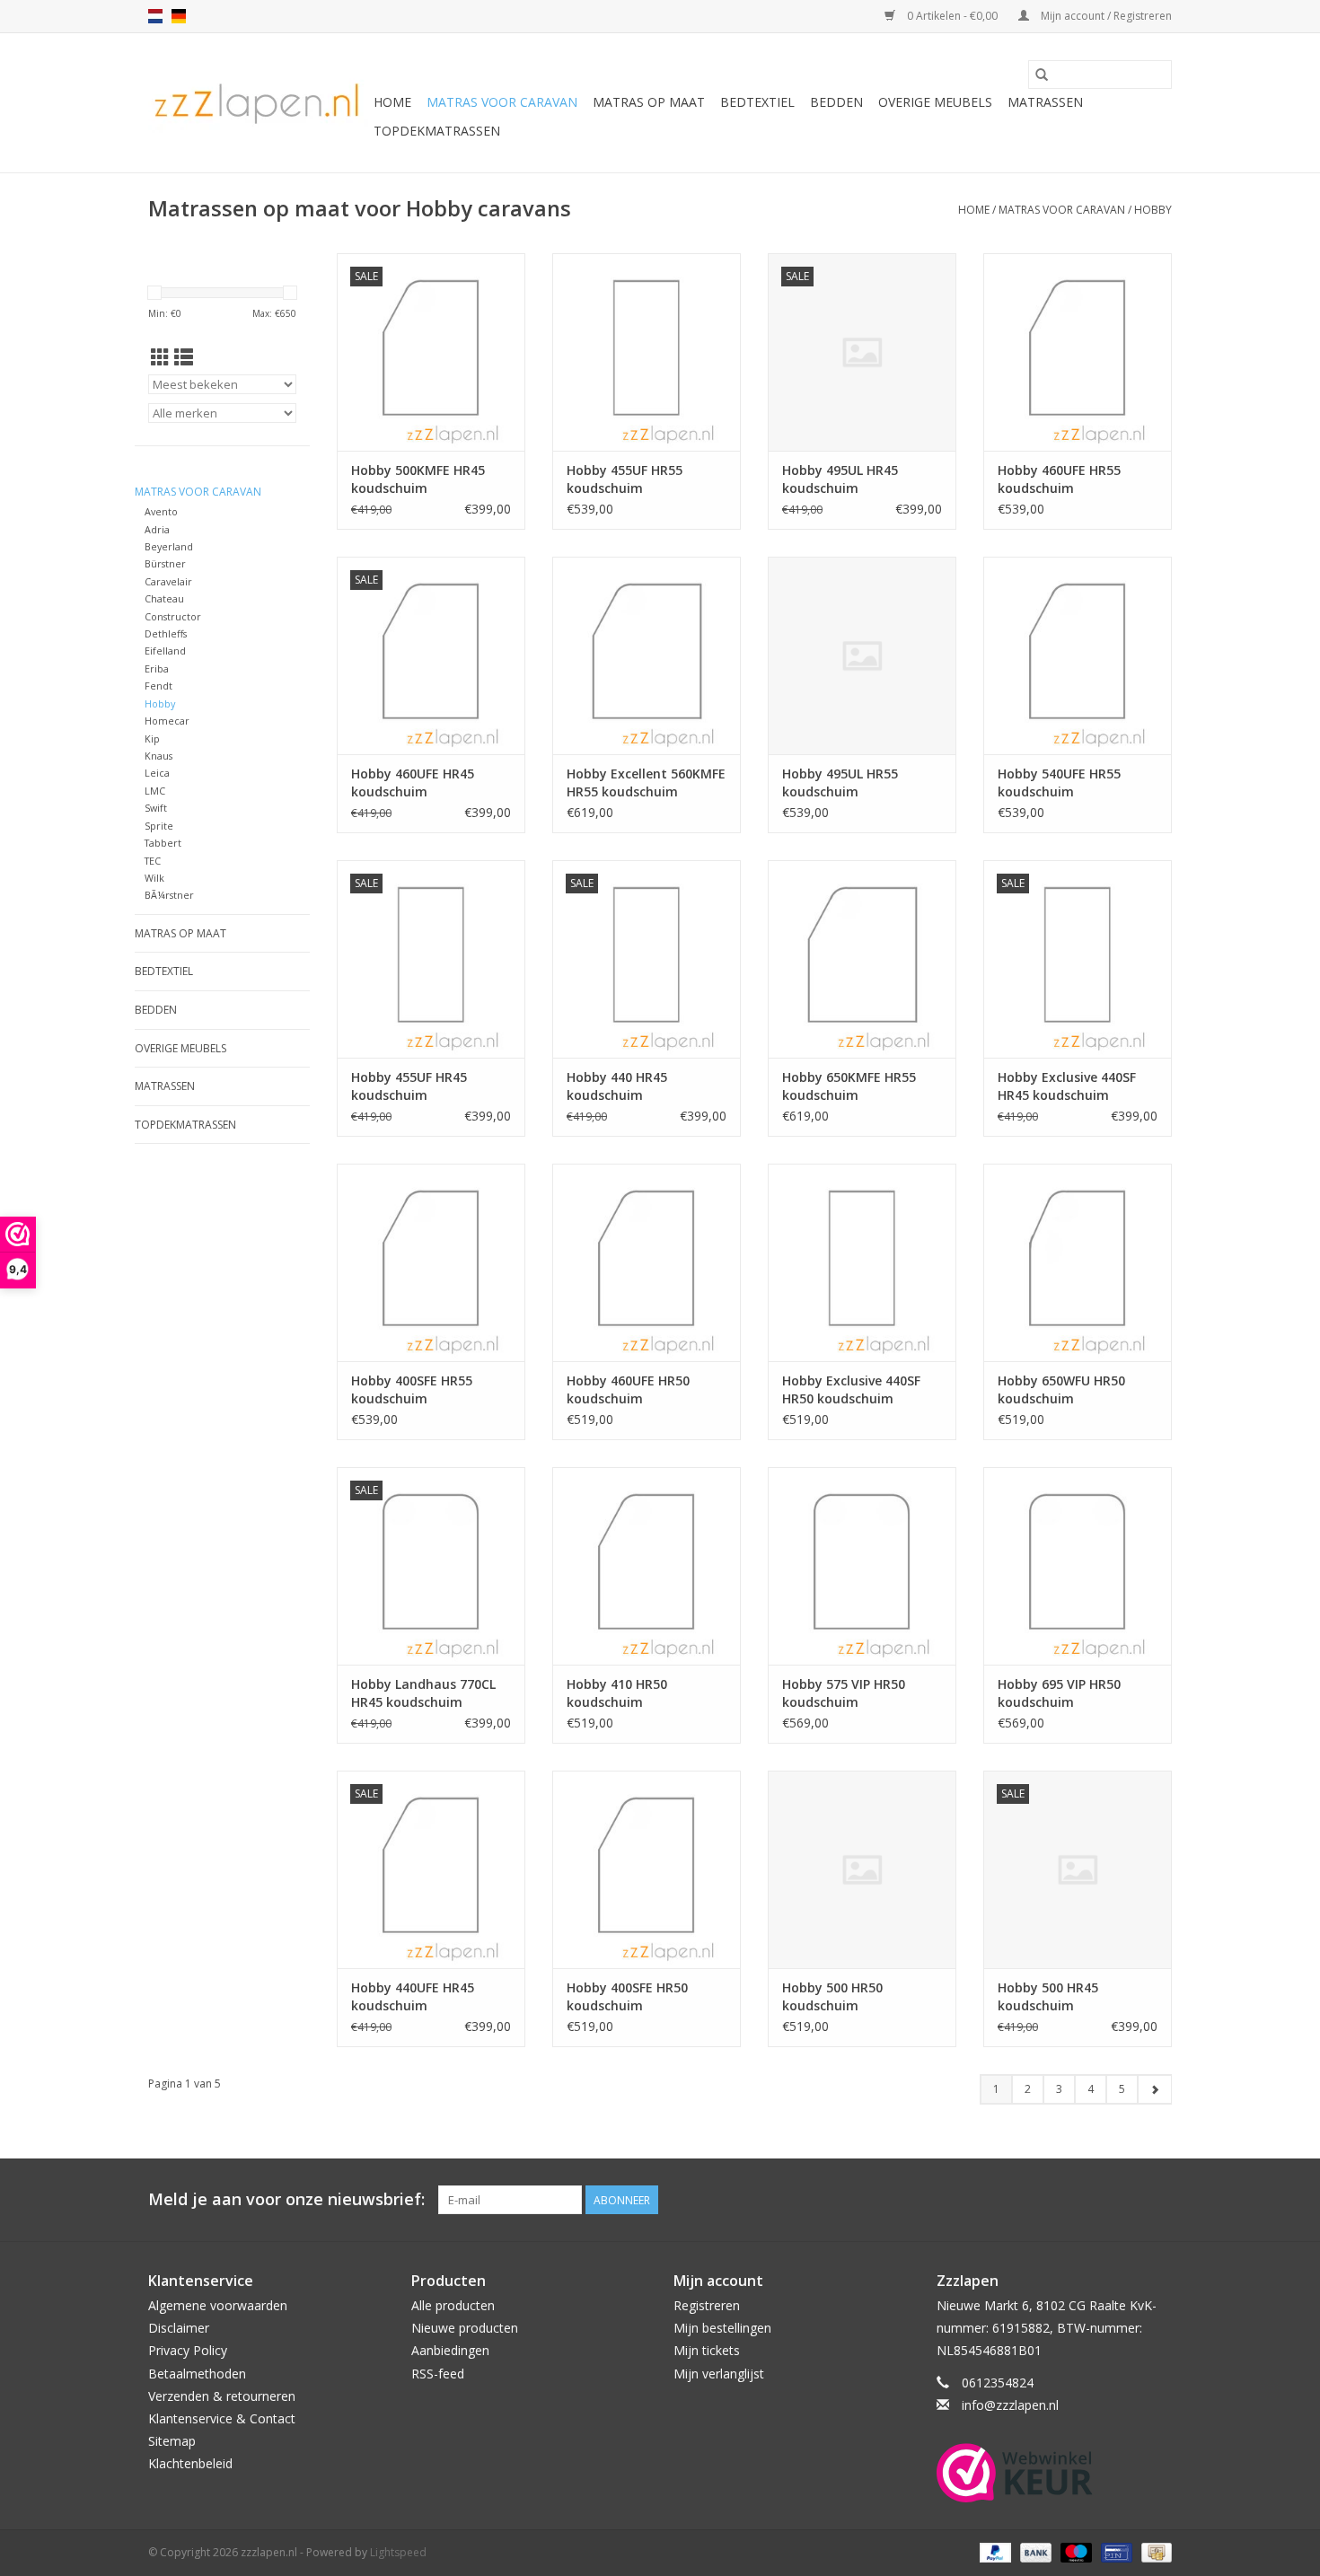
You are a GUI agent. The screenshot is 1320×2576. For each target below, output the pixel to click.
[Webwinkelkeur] (1055, 2473)
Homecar (167, 721)
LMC (155, 791)
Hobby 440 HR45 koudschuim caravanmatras (617, 1086)
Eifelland (165, 651)
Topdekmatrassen (437, 131)
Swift (156, 808)
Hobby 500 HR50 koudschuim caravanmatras (832, 1997)
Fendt (158, 686)
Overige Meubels (935, 102)
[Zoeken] (1042, 75)
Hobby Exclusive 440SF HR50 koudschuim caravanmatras (851, 1390)
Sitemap (172, 2441)
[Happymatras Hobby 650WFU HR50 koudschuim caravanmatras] (1078, 1262)
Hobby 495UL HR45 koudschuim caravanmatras (840, 479)
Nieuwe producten (465, 2328)
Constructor (173, 616)
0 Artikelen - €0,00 (952, 16)
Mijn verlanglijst (719, 2374)
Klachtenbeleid (190, 2463)
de (179, 16)
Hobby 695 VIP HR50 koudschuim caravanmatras (1059, 1693)
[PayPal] (994, 2551)
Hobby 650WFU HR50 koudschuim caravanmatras (1061, 1390)
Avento (161, 511)
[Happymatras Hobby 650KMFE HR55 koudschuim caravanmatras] (862, 959)
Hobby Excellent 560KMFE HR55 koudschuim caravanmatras (646, 783)
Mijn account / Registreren (1105, 16)
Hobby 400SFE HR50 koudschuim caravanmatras (627, 1997)
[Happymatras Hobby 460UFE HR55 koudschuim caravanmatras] (1078, 352)
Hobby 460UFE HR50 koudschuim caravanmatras (628, 1390)
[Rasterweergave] (160, 357)
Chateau (164, 598)
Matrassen (1045, 102)
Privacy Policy (188, 2350)
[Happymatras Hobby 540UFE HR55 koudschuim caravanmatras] (1078, 655)
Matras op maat (649, 102)
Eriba (157, 668)
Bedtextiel (757, 102)
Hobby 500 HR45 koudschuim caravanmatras (1048, 1997)
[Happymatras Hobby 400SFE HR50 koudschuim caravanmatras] (647, 1869)
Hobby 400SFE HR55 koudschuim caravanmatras (412, 1390)
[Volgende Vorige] (1154, 2089)
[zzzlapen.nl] (258, 103)
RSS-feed (438, 2374)
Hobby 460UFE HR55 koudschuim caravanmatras (1059, 479)
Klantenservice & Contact (222, 2418)
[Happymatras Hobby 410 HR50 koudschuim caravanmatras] (647, 1566)
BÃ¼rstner (169, 895)
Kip (152, 739)
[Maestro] (1074, 2551)
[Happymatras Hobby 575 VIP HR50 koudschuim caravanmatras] (862, 1566)
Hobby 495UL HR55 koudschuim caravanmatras (840, 783)
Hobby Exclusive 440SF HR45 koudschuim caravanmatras (1067, 1086)
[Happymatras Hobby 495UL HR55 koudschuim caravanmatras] (862, 655)
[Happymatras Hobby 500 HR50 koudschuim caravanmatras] (862, 1869)
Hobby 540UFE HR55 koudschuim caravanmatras (1059, 783)
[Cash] (1153, 2551)
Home (392, 102)
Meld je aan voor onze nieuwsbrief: (286, 2199)
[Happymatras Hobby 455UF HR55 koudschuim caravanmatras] (647, 352)
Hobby (1153, 210)
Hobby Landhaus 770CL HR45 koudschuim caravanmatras (423, 1693)
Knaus (158, 756)
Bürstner (165, 563)
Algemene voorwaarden (218, 2305)
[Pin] (1114, 2551)
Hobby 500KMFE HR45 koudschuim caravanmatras (418, 479)
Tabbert (163, 843)
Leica (157, 773)
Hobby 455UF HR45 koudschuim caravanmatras (409, 1086)
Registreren (707, 2305)
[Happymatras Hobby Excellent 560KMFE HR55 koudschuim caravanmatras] (647, 655)
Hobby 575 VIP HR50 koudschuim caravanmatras (844, 1693)
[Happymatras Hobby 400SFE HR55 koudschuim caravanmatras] (431, 1262)
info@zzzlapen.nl (1010, 2405)
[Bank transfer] (1034, 2551)
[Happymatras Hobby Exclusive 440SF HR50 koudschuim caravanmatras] (862, 1262)
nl (155, 16)
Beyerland (169, 546)
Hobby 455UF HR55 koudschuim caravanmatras (625, 479)
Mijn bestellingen (722, 2328)
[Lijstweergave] (184, 357)
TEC (153, 861)
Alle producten (453, 2305)
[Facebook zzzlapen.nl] (1157, 2200)
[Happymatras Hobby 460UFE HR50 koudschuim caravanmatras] (647, 1262)
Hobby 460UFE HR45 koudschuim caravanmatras (413, 783)
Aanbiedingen (450, 2350)
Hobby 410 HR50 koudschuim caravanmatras (617, 1693)
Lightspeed (398, 2552)
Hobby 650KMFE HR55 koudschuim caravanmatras (849, 1086)
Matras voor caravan (502, 102)
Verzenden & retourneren (222, 2396)
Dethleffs (166, 633)
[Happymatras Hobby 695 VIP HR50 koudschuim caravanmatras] (1078, 1566)
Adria (157, 529)
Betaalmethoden (197, 2374)
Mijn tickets (707, 2350)
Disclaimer (179, 2328)
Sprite (159, 826)
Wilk (154, 878)
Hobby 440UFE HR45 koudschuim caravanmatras (413, 1997)
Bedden (836, 102)
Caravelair (168, 581)
